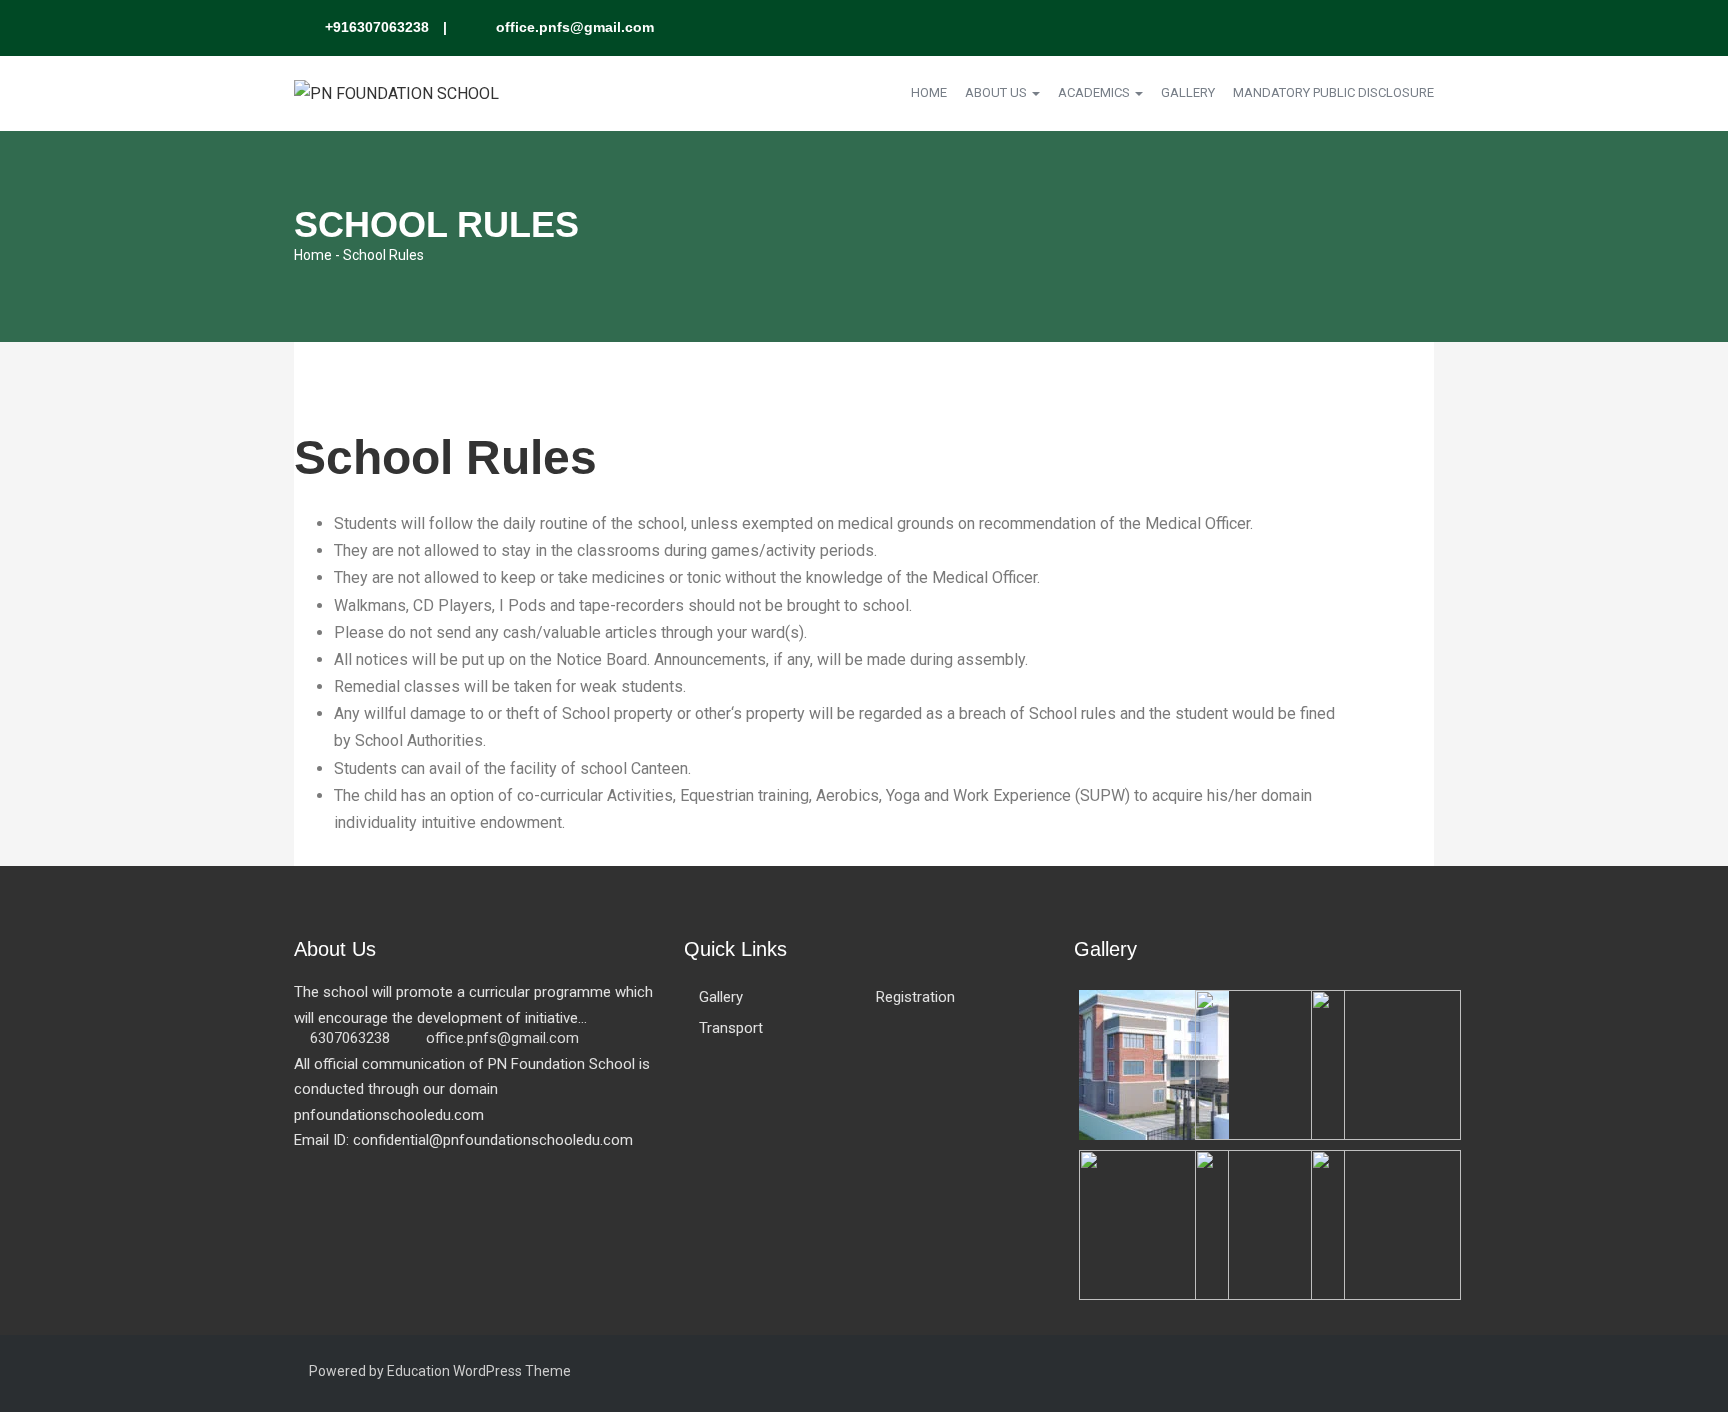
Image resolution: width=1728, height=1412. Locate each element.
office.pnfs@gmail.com (573, 27)
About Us (997, 92)
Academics (1095, 92)
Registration (915, 997)
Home (929, 92)
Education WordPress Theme (479, 1371)
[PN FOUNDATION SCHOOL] (396, 92)
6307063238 (350, 1038)
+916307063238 (377, 27)
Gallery (1188, 92)
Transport (731, 1028)
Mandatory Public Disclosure (1333, 92)
